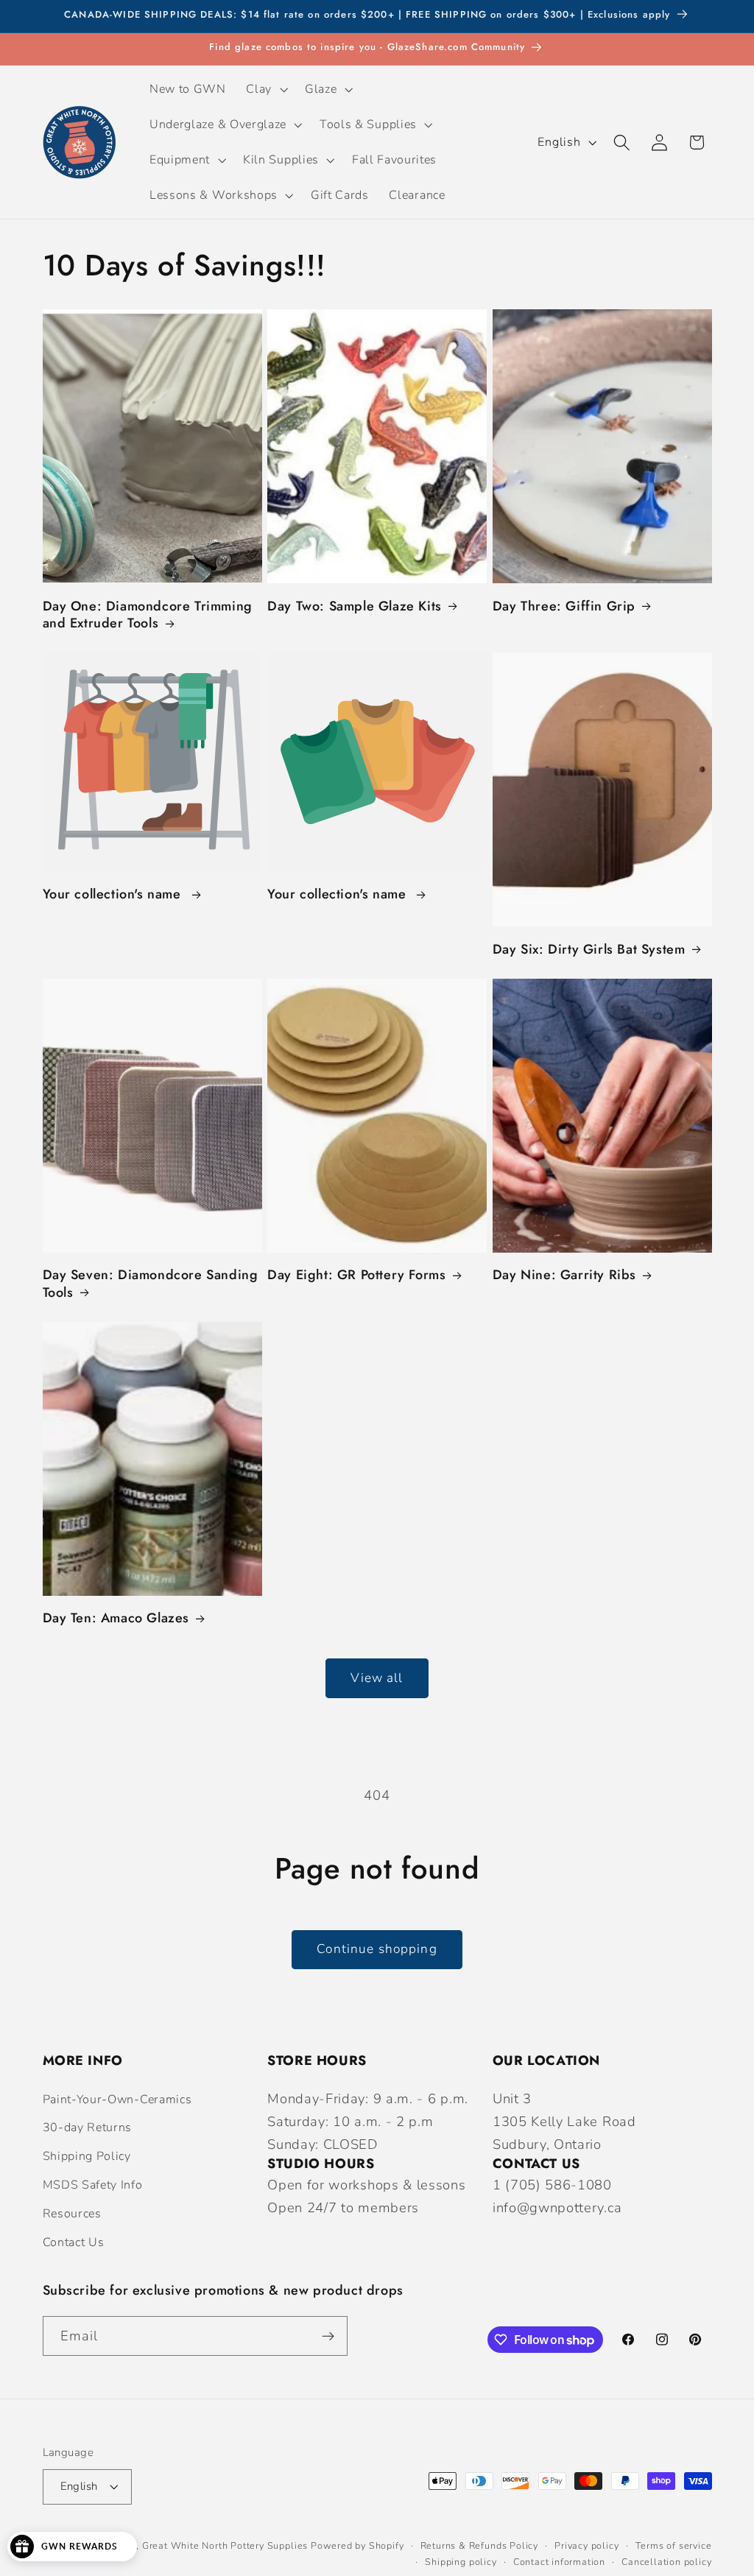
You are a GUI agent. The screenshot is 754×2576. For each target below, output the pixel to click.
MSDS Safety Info (93, 2185)
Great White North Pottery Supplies (225, 2545)
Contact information (559, 2562)
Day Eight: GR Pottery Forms (356, 1275)
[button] (266, 89)
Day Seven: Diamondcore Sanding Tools (151, 1284)
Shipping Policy (87, 2156)
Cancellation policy (666, 2562)
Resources (72, 2214)
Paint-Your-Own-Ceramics (117, 2100)
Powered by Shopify (357, 2545)
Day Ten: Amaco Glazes (116, 1618)
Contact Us (74, 2242)
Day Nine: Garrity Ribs (564, 1275)
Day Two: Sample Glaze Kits (355, 606)
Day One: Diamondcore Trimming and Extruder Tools (148, 615)
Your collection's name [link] (114, 894)
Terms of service (674, 2545)
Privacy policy (586, 2545)
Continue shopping (377, 1949)
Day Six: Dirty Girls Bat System (589, 950)
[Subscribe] (328, 2336)
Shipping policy (461, 2562)
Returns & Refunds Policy (479, 2545)
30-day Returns (88, 2128)
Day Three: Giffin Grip (564, 606)
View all (377, 1678)
